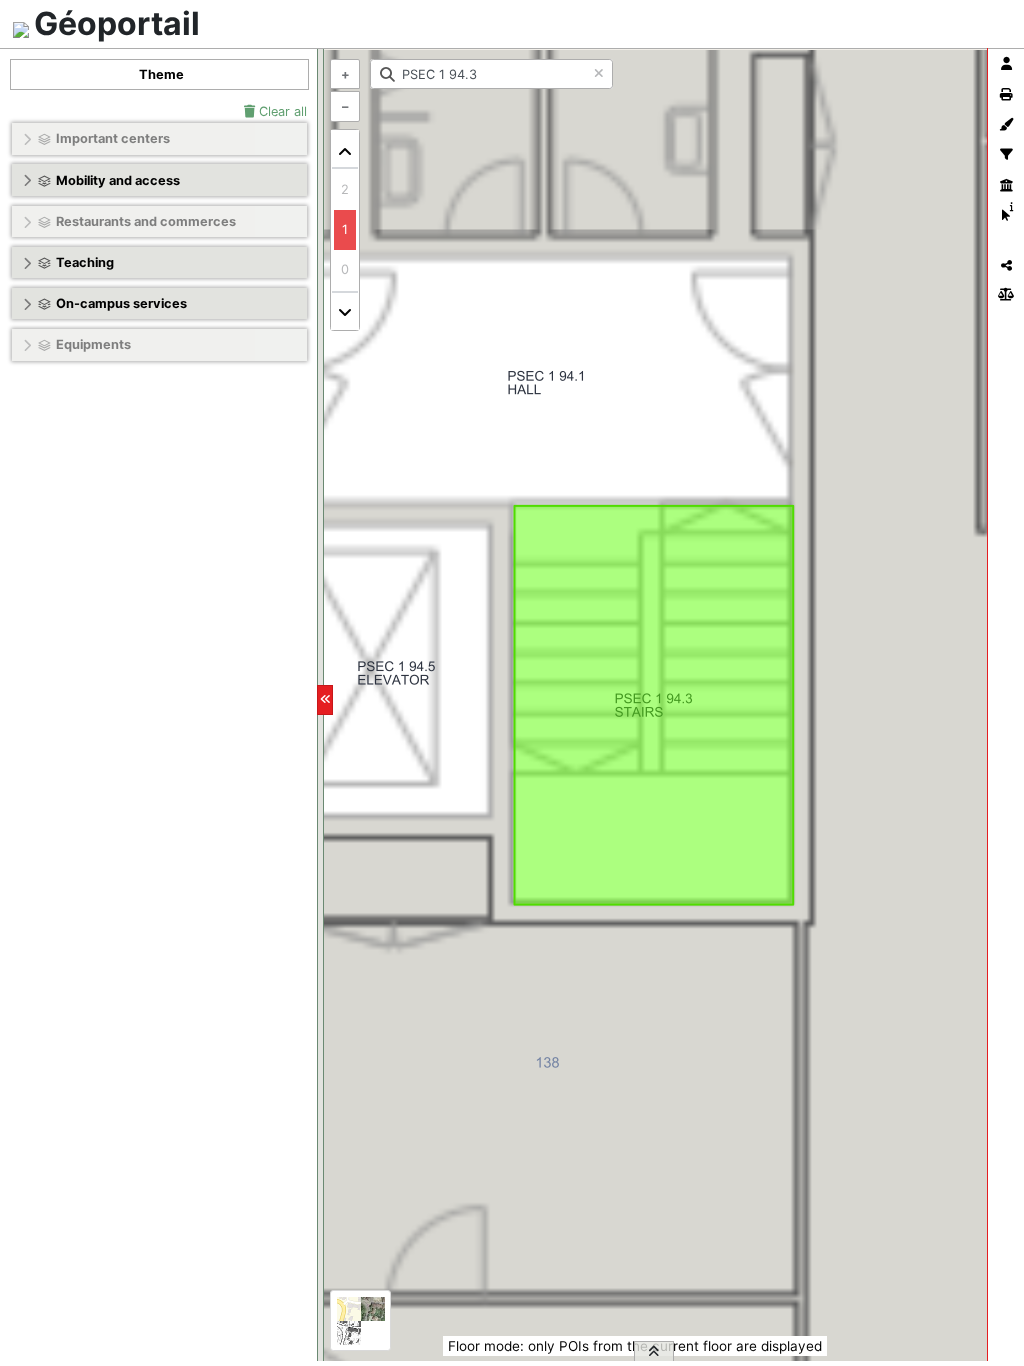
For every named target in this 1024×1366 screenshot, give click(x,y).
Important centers (113, 138)
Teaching (85, 262)
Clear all (281, 111)
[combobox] (491, 74)
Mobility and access (118, 180)
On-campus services (121, 303)
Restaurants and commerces (146, 221)
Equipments (93, 344)
